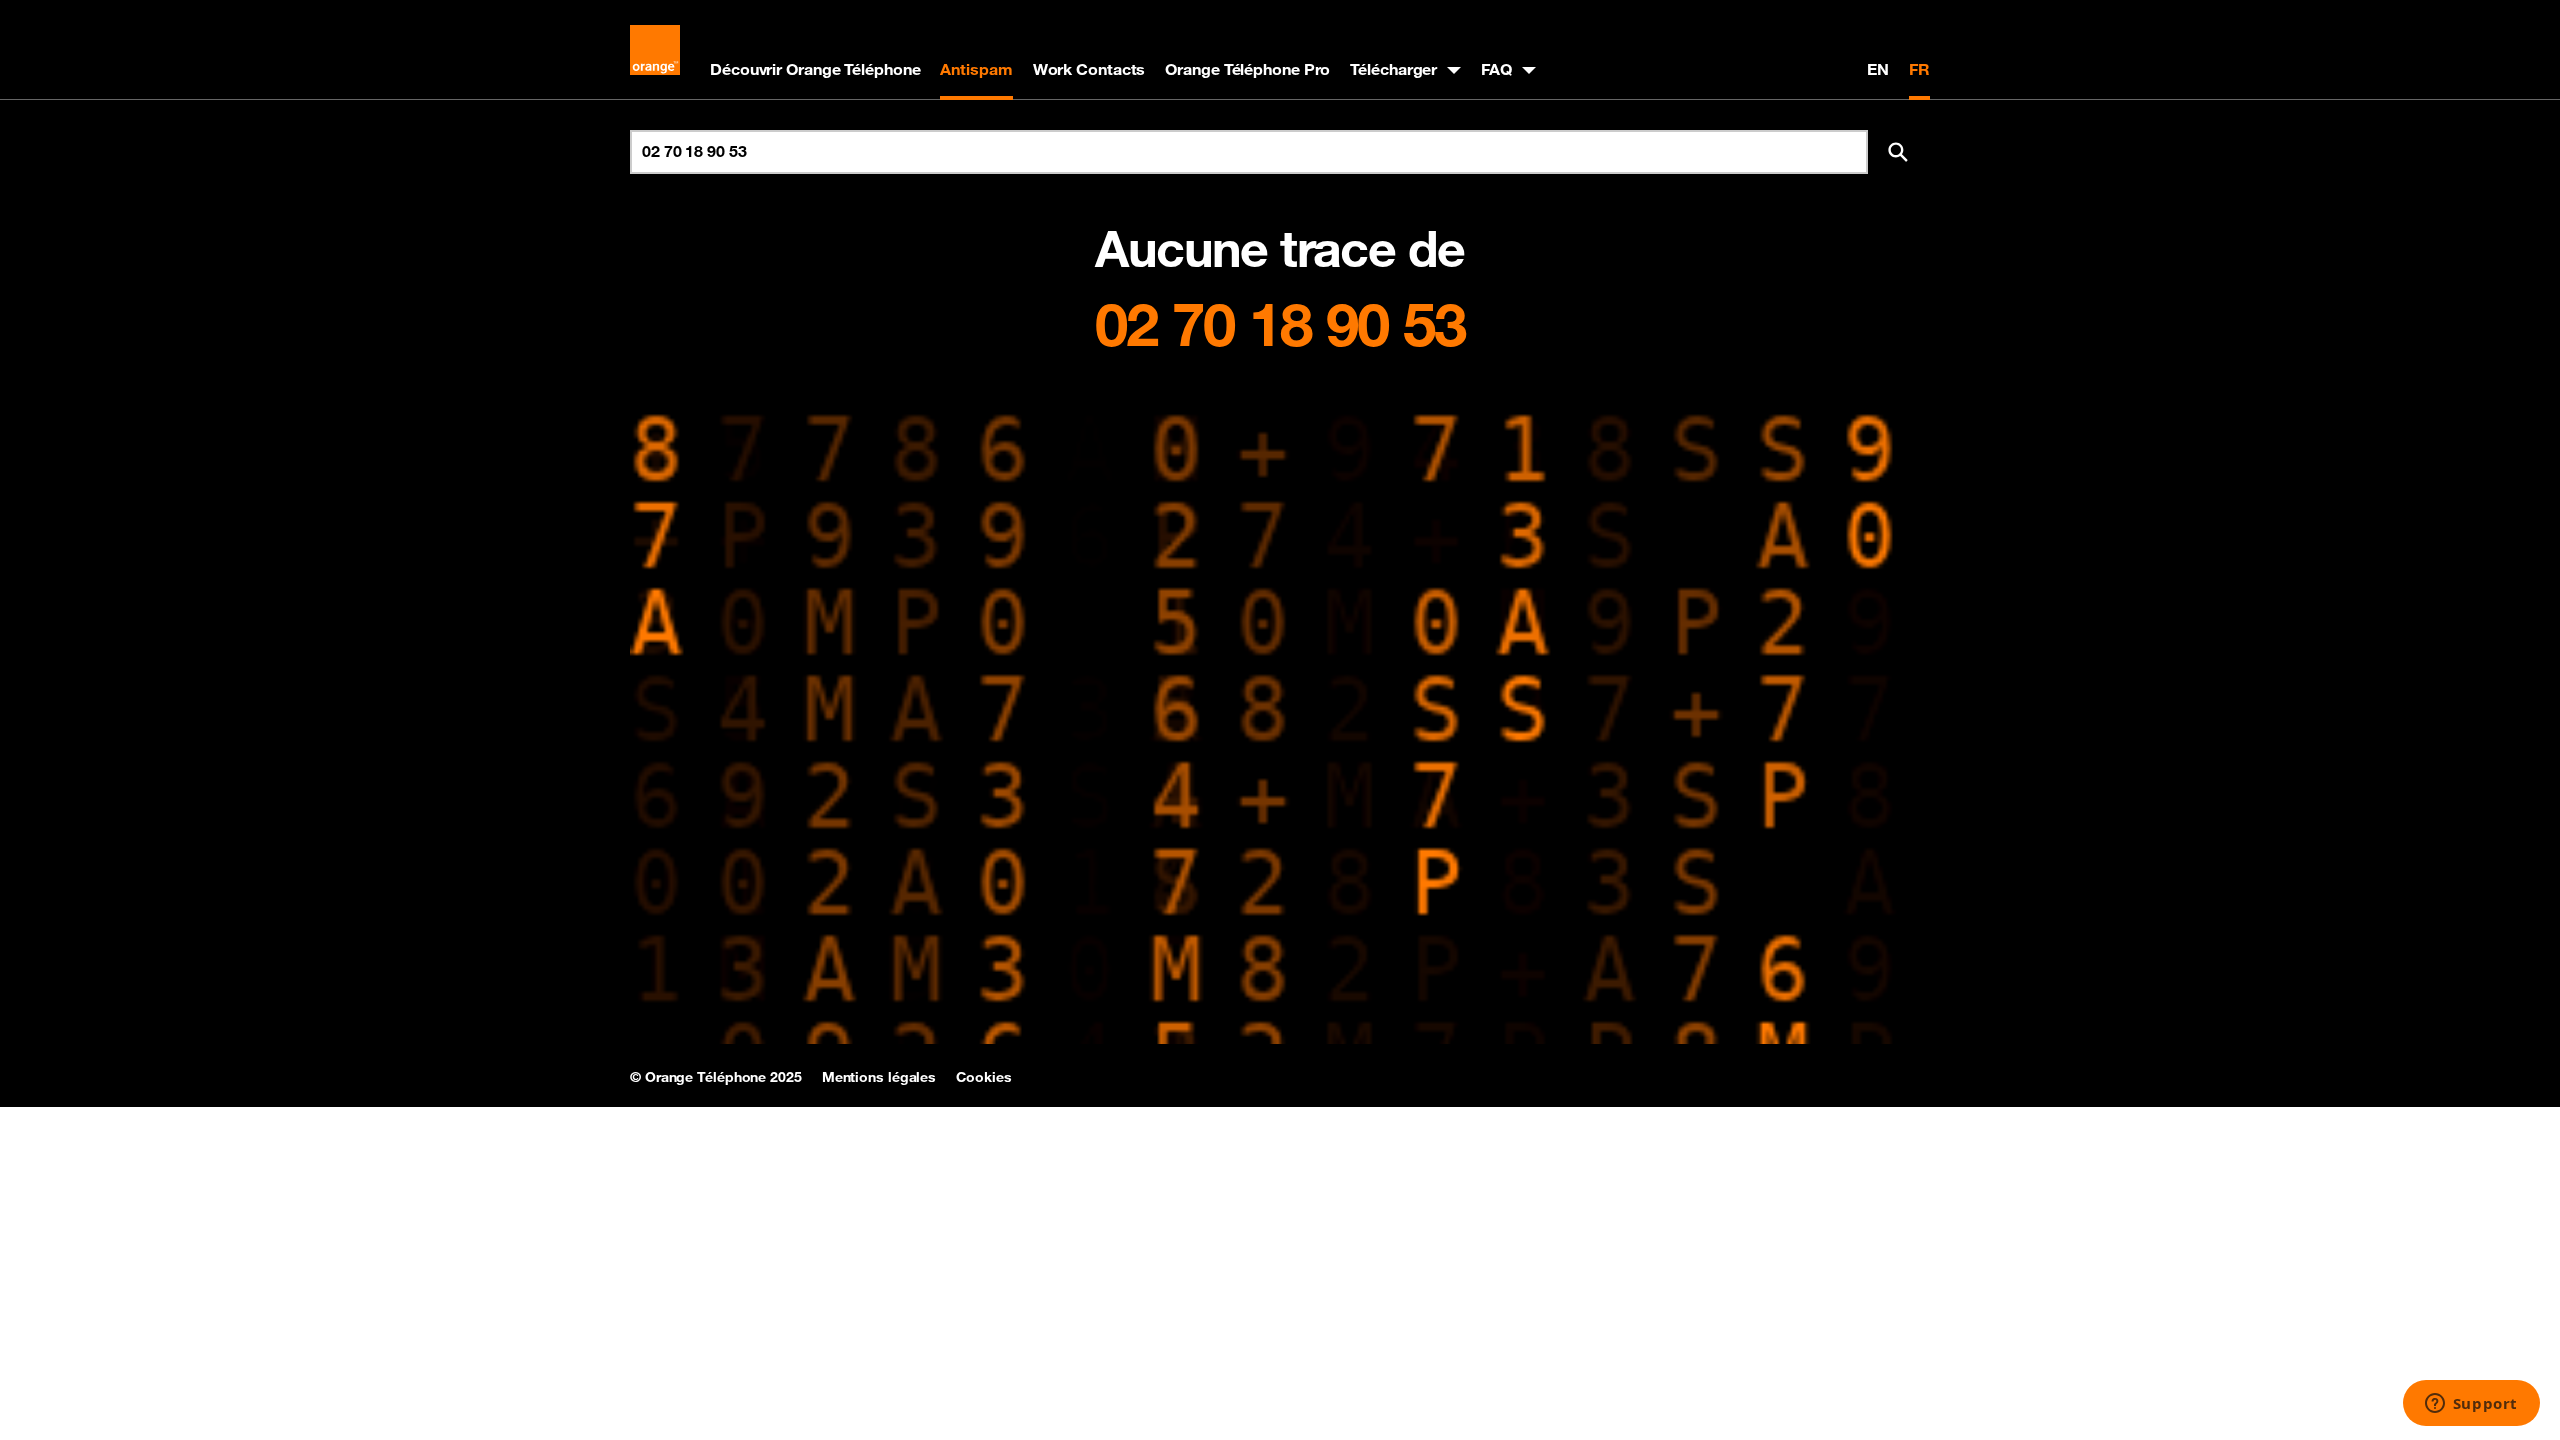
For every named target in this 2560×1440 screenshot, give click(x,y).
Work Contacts (1089, 69)
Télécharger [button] (1393, 69)
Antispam (976, 69)
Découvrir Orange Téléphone (815, 69)
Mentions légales (879, 1077)
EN (1878, 69)
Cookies (983, 1077)
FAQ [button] (1496, 69)
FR (1919, 69)
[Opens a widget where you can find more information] (2471, 1405)
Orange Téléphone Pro (1247, 69)
